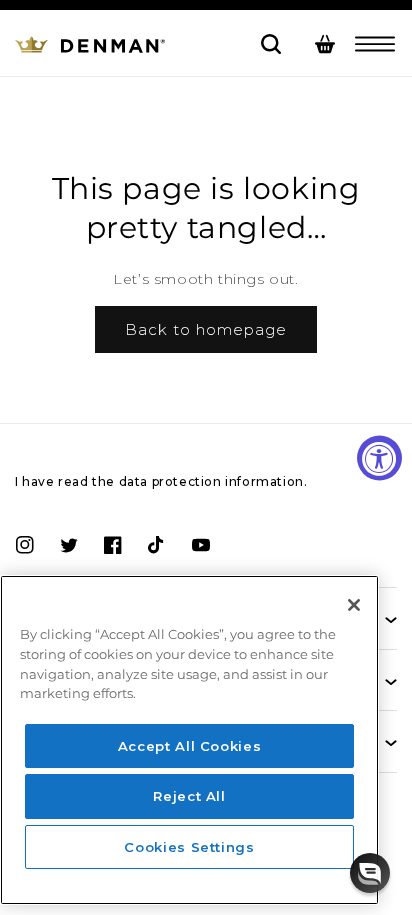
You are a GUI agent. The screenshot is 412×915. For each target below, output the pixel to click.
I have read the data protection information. (161, 481)
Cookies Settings (189, 847)
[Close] (354, 605)
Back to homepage (206, 329)
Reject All (189, 796)
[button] (375, 44)
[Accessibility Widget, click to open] (379, 457)
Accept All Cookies (190, 746)
